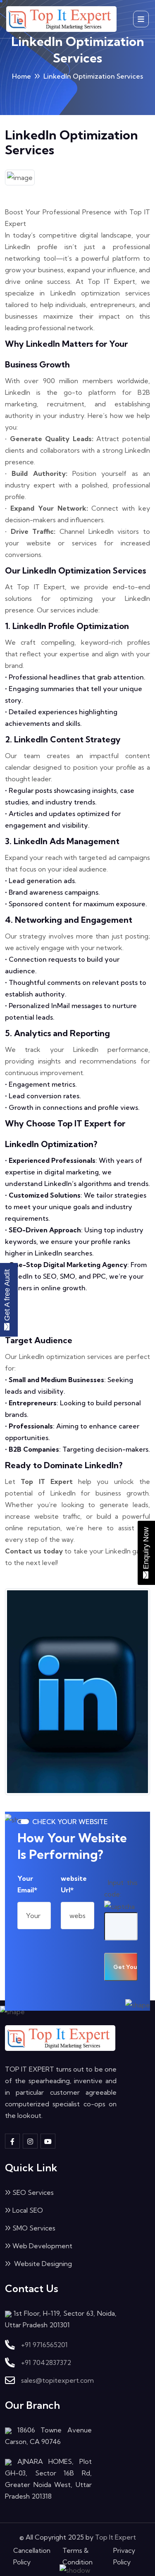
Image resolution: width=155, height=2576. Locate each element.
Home (21, 76)
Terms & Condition (77, 2556)
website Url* (74, 1884)
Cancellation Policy (32, 2556)
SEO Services (33, 2192)
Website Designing (42, 2264)
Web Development (42, 2246)
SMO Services (34, 2228)
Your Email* (27, 1884)
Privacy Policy (124, 2556)
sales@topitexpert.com (57, 2380)
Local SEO (28, 2210)
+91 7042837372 (46, 2362)
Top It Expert (116, 2537)
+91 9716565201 (44, 2345)
